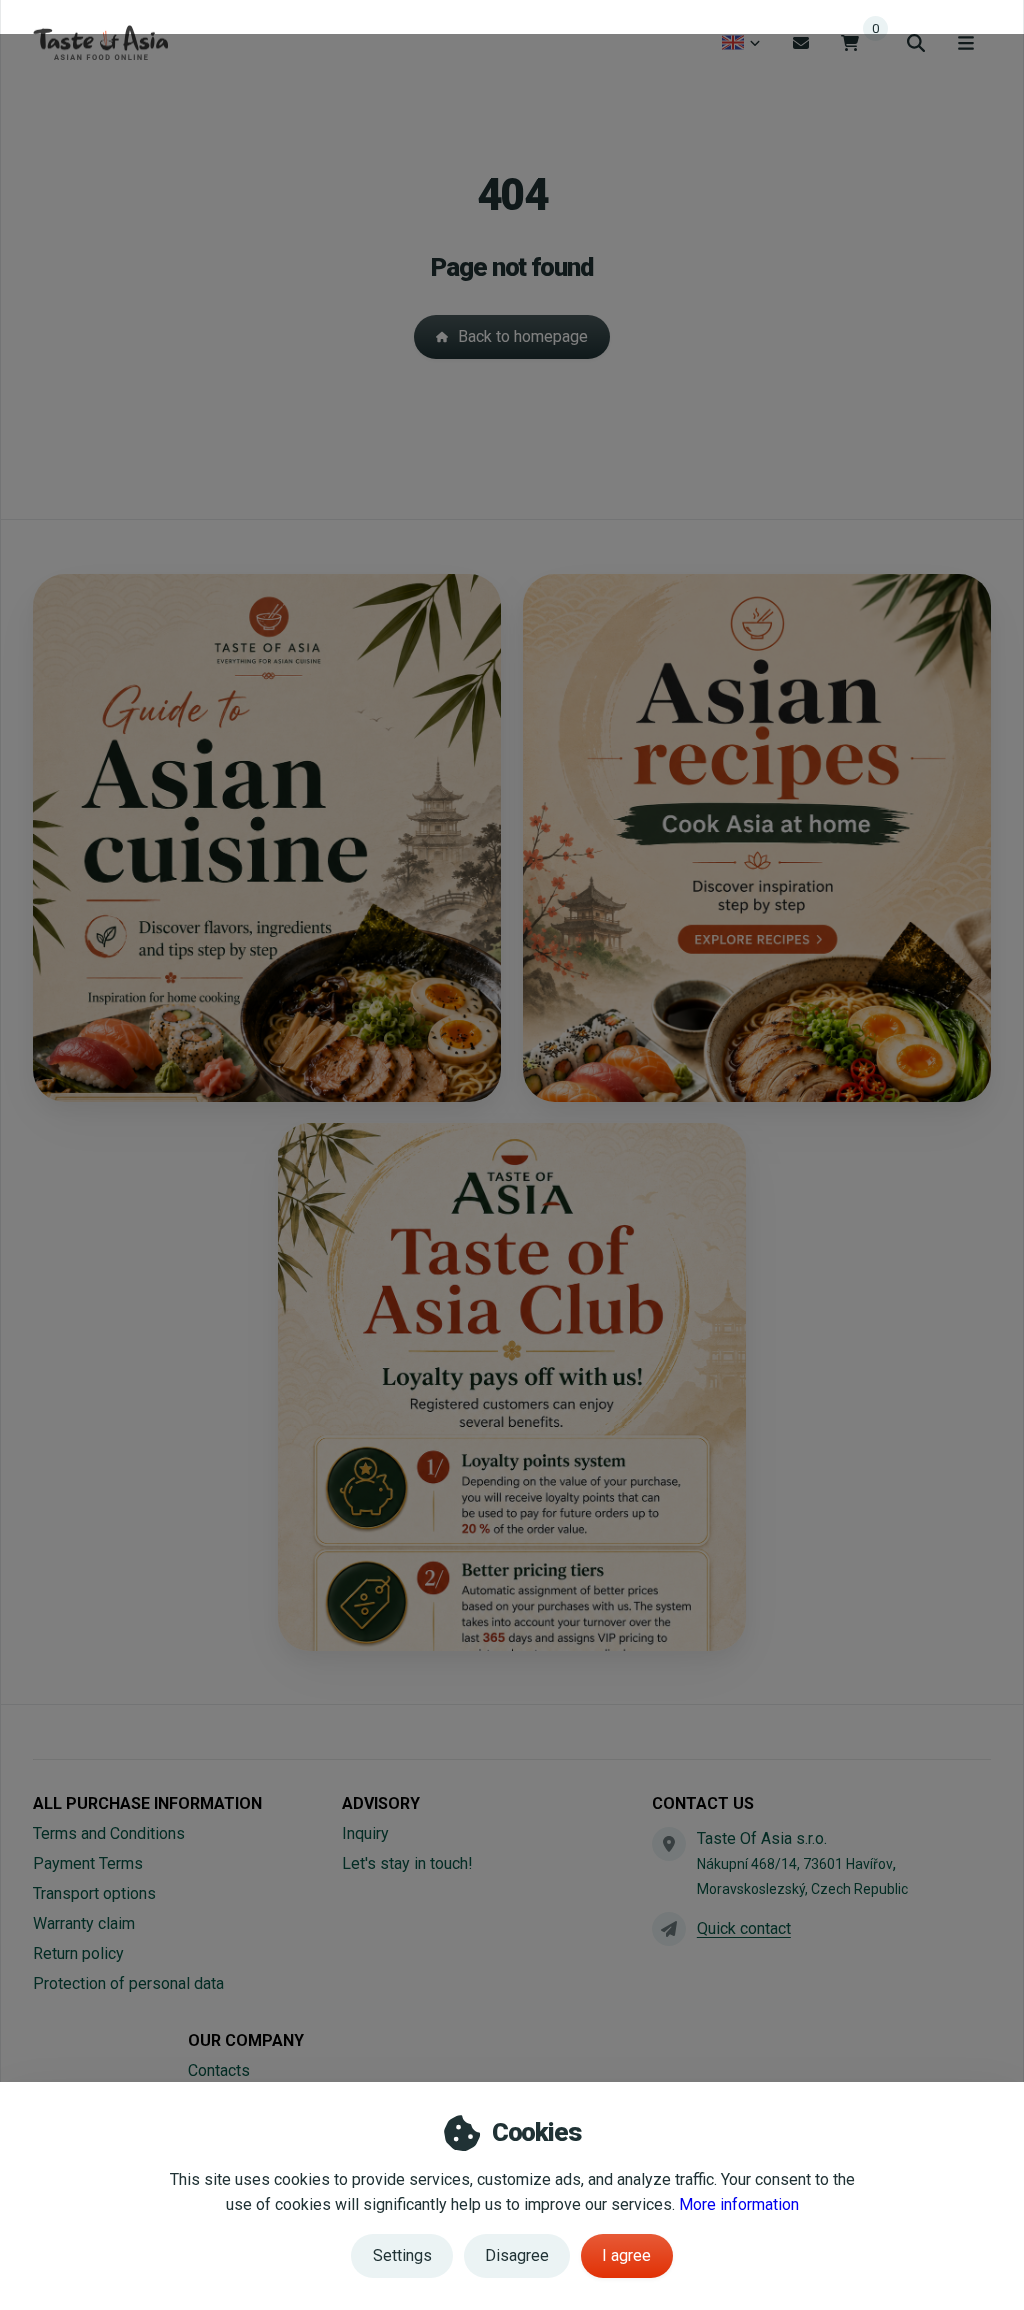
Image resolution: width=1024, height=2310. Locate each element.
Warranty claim (84, 1923)
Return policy (78, 1953)
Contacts (219, 2070)
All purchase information (147, 1803)
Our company (246, 2040)
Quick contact (744, 1928)
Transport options (94, 1893)
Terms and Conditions (109, 1833)
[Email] (801, 42)
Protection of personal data (128, 1983)
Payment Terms (88, 1863)
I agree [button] (626, 2255)
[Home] (100, 43)
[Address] (669, 1844)
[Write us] (669, 1929)
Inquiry (365, 1833)
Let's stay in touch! (407, 1863)
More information (739, 2204)
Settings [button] (402, 2255)
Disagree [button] (517, 2255)
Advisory (381, 1803)
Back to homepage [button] (523, 336)
